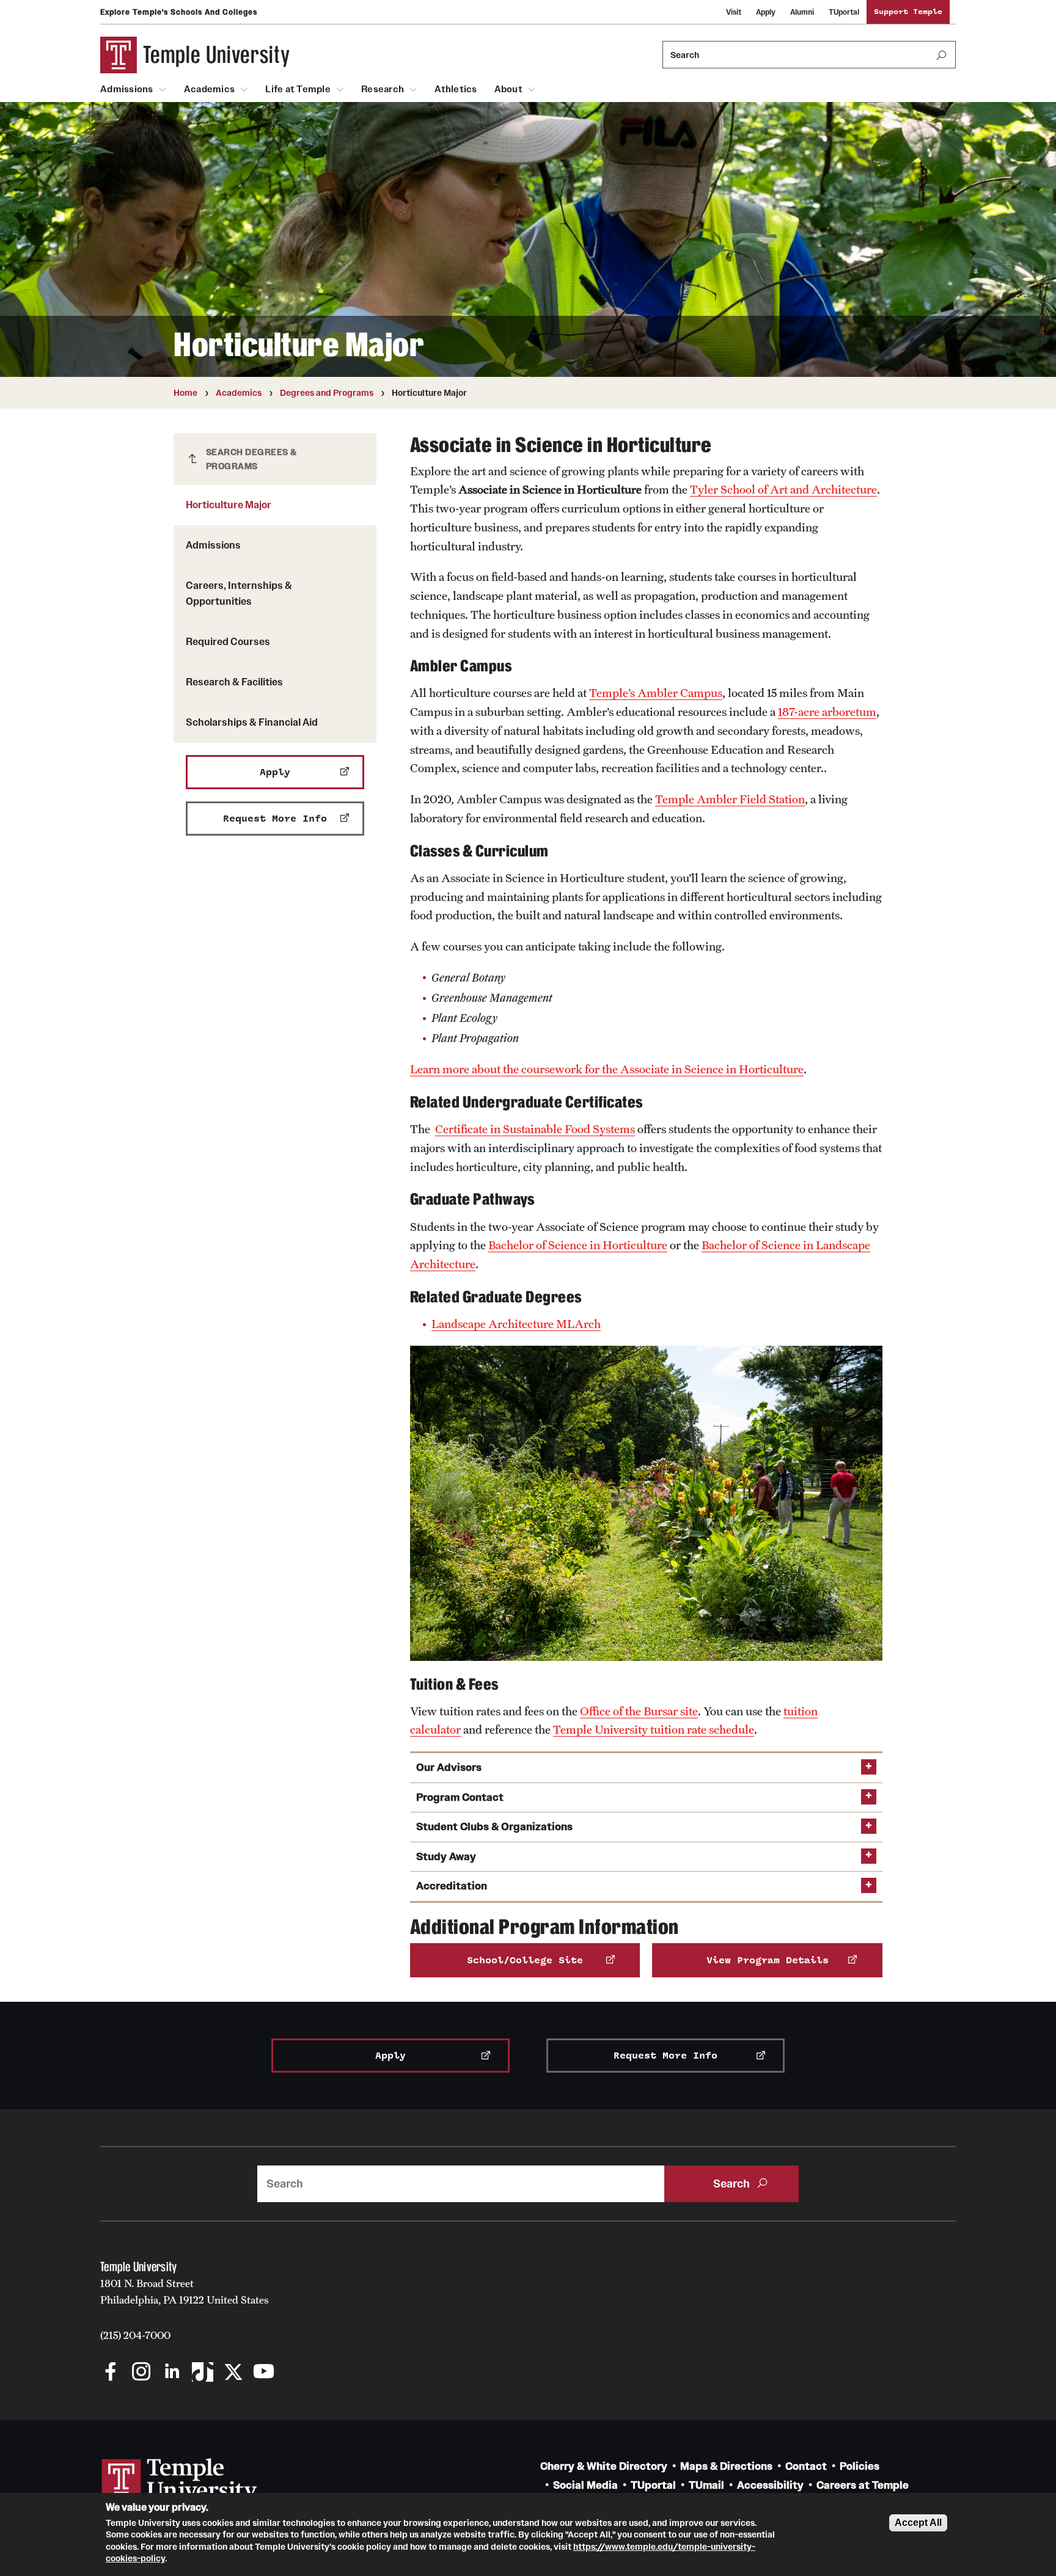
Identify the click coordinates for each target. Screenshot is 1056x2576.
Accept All (918, 2523)
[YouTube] (264, 2373)
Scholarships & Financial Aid (252, 722)
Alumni (802, 12)
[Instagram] (141, 2373)
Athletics (456, 89)
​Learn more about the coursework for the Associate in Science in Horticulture (607, 1069)
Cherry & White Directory (604, 2466)
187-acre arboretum (827, 712)
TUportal (844, 12)
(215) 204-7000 (135, 2335)
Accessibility (770, 2485)
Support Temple (908, 12)
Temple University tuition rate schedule (654, 1729)
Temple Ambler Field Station (730, 799)
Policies (860, 2466)
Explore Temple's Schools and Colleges (179, 12)
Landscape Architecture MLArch (516, 1324)
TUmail (706, 2485)
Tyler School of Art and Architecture (783, 489)
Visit (734, 12)
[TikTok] (203, 2373)
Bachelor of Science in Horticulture (578, 1245)
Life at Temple (298, 89)
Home (185, 393)
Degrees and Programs (327, 393)
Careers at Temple (863, 2485)
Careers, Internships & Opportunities (239, 593)
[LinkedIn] (172, 2373)
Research (383, 89)
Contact (806, 2466)
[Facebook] (111, 2373)
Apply (766, 12)
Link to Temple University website (180, 2481)
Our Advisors (449, 1768)
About (508, 89)
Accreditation (452, 1886)
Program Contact (460, 1797)
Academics (209, 89)
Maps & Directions (726, 2466)
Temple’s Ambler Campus (656, 693)
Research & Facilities (234, 682)
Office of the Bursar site (639, 1711)
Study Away (446, 1857)
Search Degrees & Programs (251, 459)
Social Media (585, 2485)
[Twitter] (233, 2373)
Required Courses (228, 641)
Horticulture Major (229, 505)
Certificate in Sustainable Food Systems (535, 1129)
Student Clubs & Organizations (494, 1827)
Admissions (127, 89)
